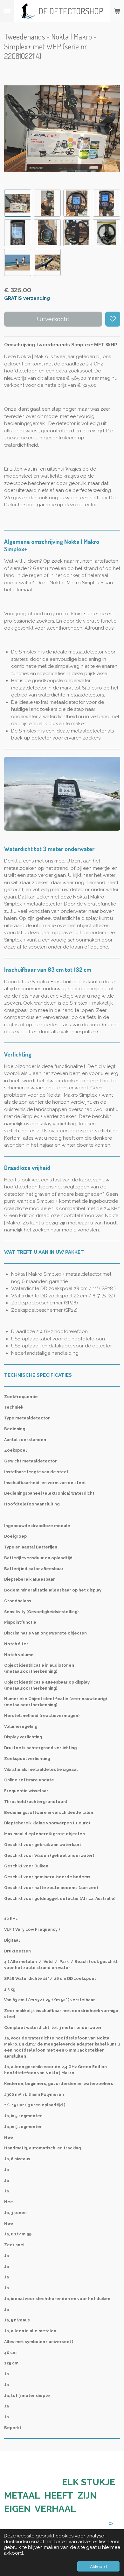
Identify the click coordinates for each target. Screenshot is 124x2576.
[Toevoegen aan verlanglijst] (113, 319)
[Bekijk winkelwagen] (117, 11)
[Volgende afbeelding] (111, 129)
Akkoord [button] (98, 2566)
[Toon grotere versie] (62, 794)
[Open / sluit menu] (7, 11)
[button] (18, 203)
